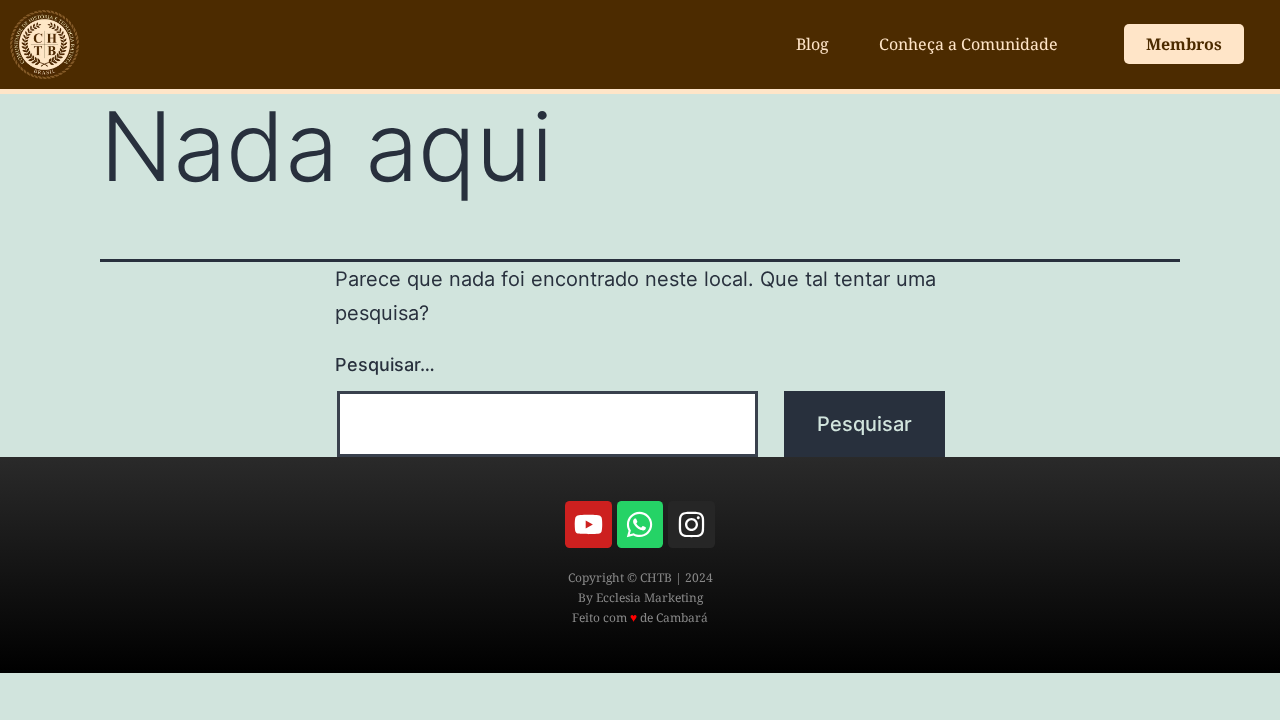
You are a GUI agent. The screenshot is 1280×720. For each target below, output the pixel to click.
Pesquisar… (385, 364)
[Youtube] (588, 524)
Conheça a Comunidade (968, 44)
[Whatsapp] (640, 524)
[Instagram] (691, 524)
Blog (812, 44)
